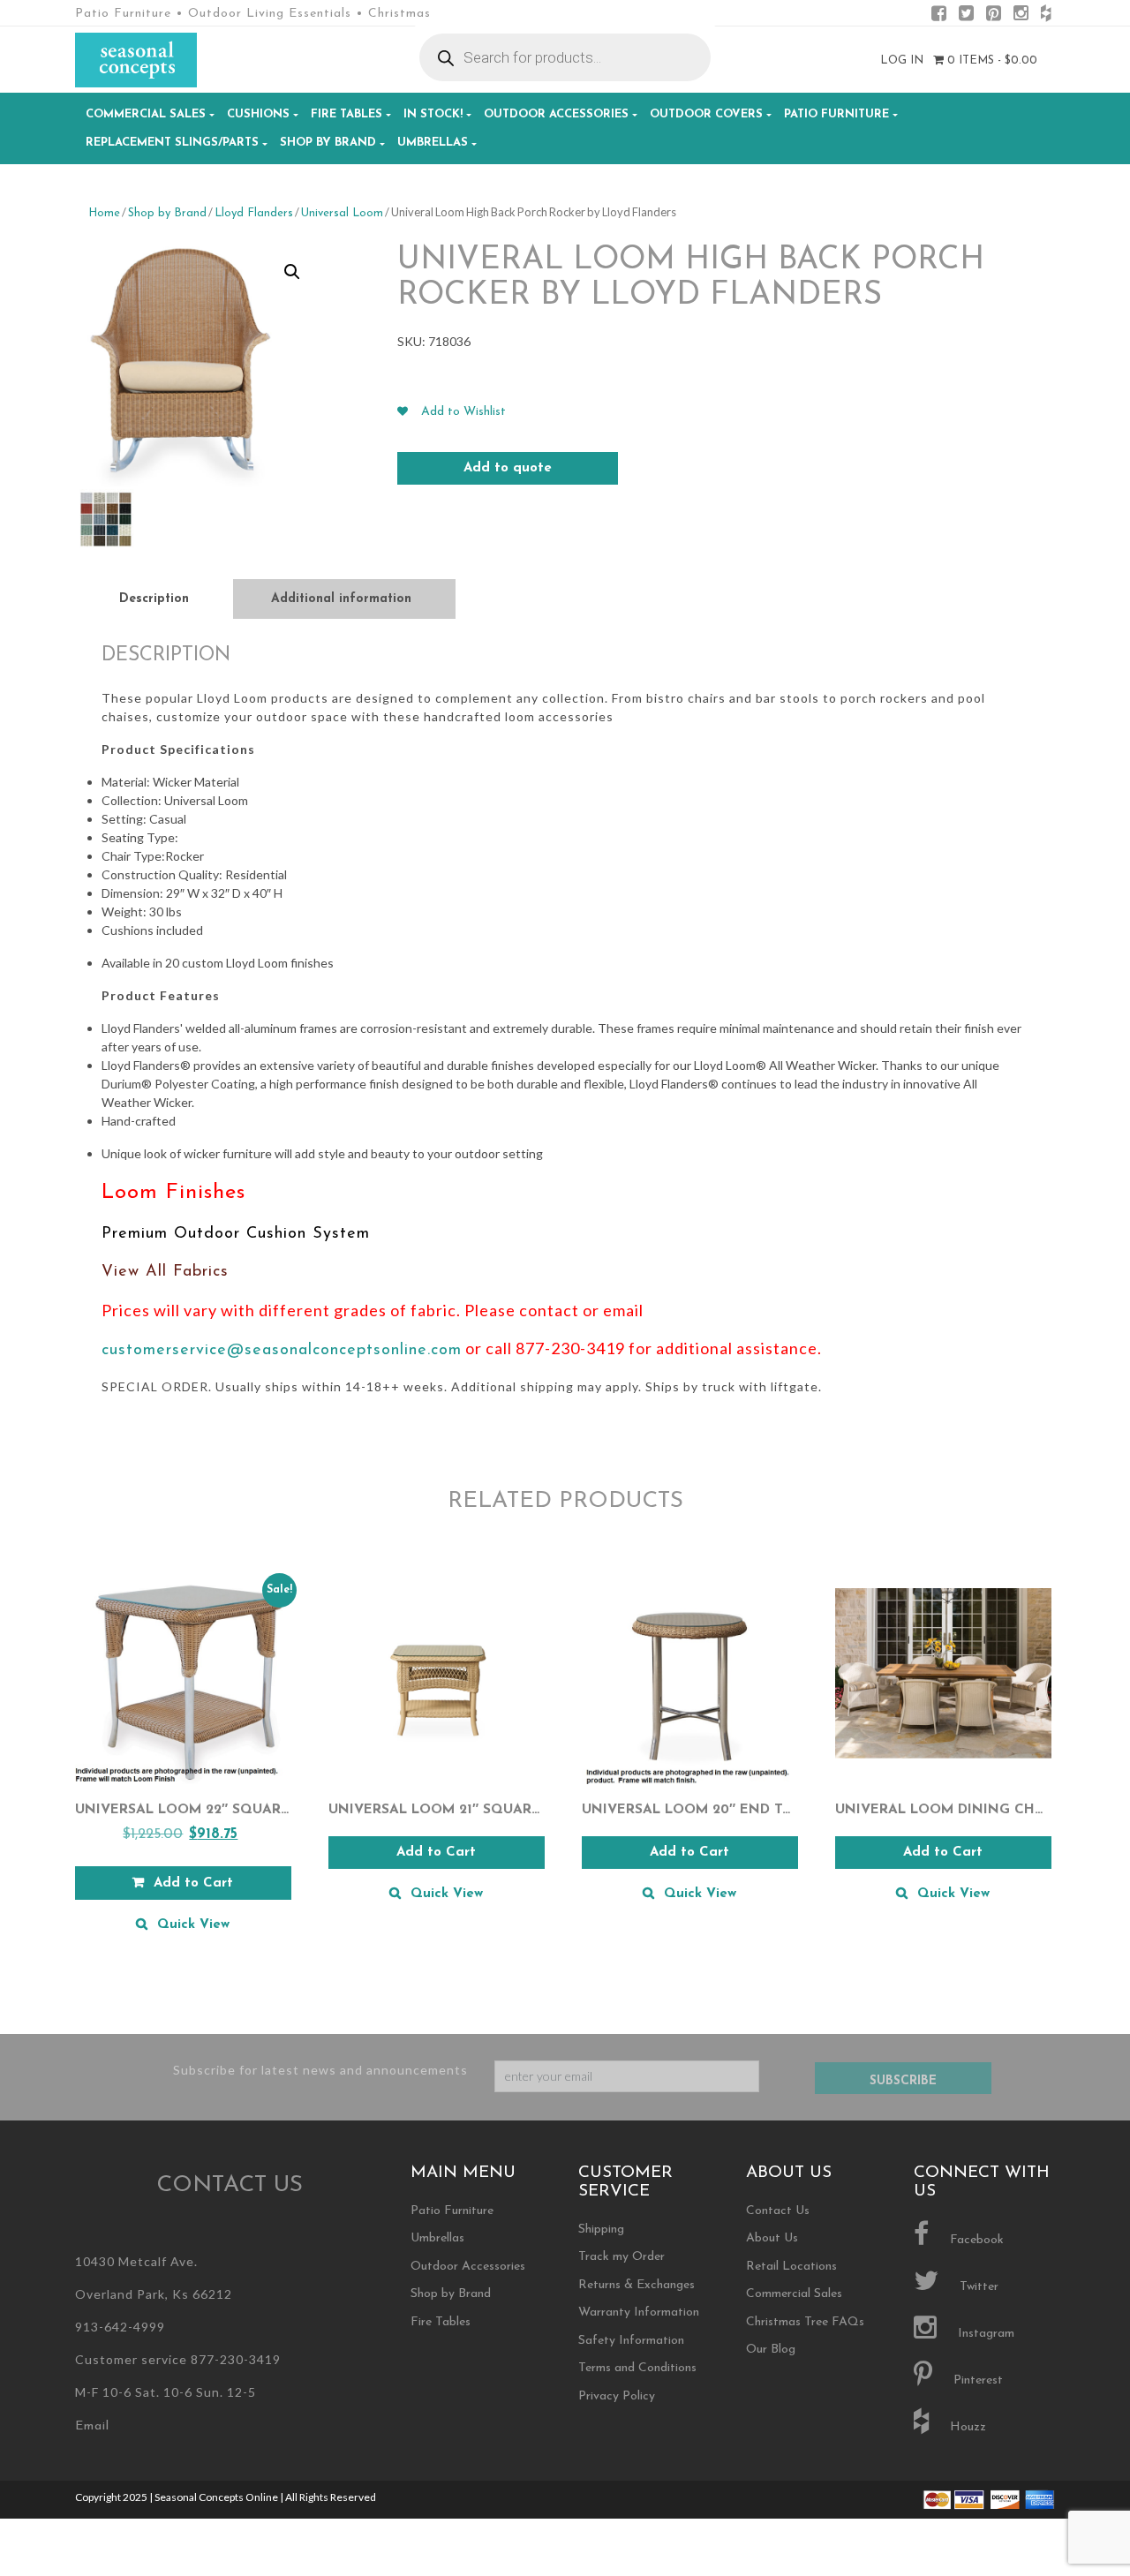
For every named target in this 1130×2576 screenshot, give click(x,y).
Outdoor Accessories (556, 114)
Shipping (601, 2230)
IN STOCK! (433, 114)
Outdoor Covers (706, 114)
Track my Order (621, 2257)
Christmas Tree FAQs (805, 2322)
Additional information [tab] (341, 599)
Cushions (258, 114)
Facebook (975, 2240)
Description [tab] (154, 599)
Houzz (966, 2427)
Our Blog (771, 2350)
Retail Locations (791, 2267)
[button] (292, 272)
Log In (902, 60)
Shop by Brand (328, 143)
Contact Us (778, 2211)
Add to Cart (436, 1853)
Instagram (984, 2334)
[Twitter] (966, 16)
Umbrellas (433, 143)
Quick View (193, 1925)
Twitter (977, 2287)
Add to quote (508, 468)
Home (104, 213)
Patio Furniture (836, 114)
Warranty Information (639, 2312)
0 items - (991, 60)
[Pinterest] (994, 16)
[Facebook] (939, 16)
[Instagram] (1021, 16)
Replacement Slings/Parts (172, 143)
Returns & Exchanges (637, 2285)
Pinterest (976, 2380)
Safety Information (631, 2341)
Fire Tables (347, 114)
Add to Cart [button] (193, 1883)
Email (92, 2426)
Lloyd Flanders (254, 213)
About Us (772, 2238)
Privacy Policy (617, 2396)
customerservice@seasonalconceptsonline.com (282, 1351)
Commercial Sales (146, 114)
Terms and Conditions (637, 2368)
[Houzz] (1046, 16)
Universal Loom (342, 213)
